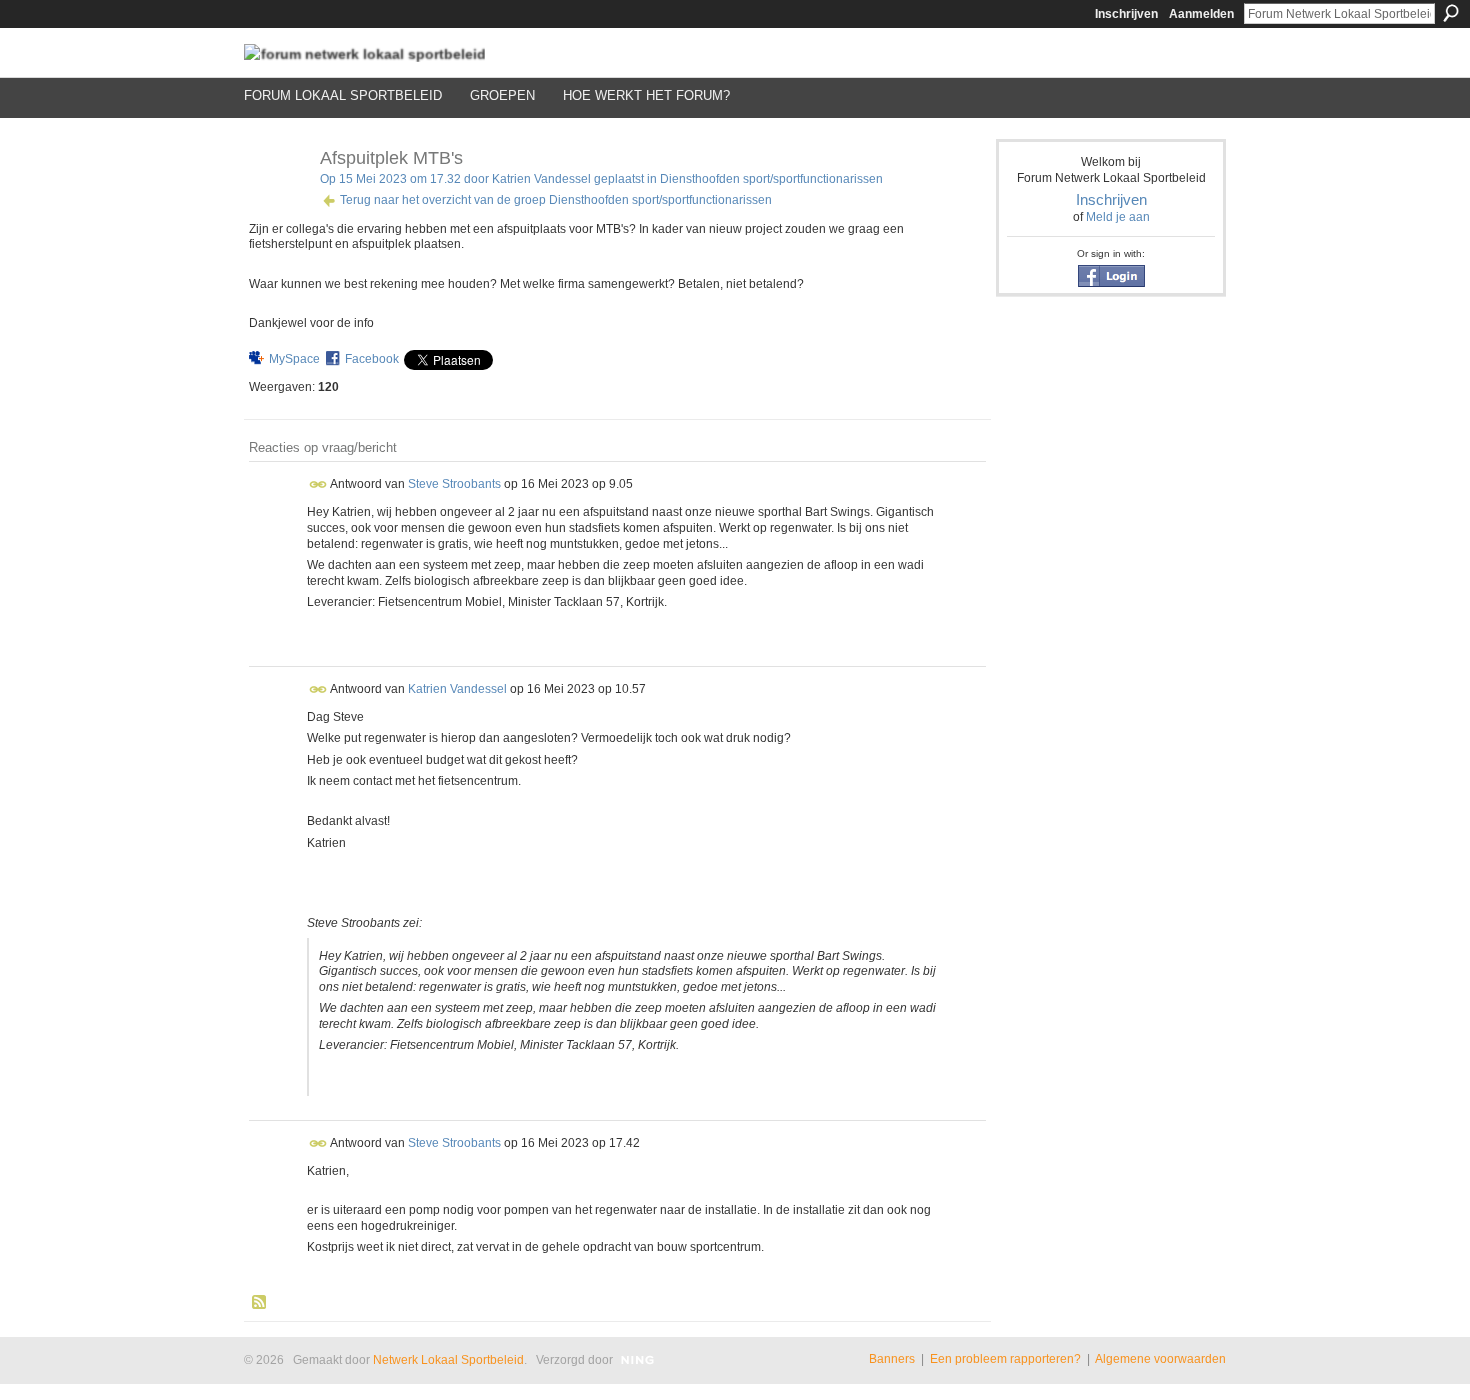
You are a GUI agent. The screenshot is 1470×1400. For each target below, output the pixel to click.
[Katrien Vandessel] (276, 203)
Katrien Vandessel (541, 179)
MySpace (294, 359)
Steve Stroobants (454, 484)
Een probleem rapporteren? (1005, 1359)
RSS (260, 1303)
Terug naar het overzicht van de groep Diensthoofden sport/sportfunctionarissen (556, 200)
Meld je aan (1118, 217)
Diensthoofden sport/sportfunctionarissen (771, 179)
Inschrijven (1126, 14)
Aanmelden (1201, 14)
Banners (892, 1359)
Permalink (318, 484)
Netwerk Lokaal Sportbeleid (448, 1360)
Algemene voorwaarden (1160, 1359)
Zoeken (1451, 13)
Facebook (372, 359)
